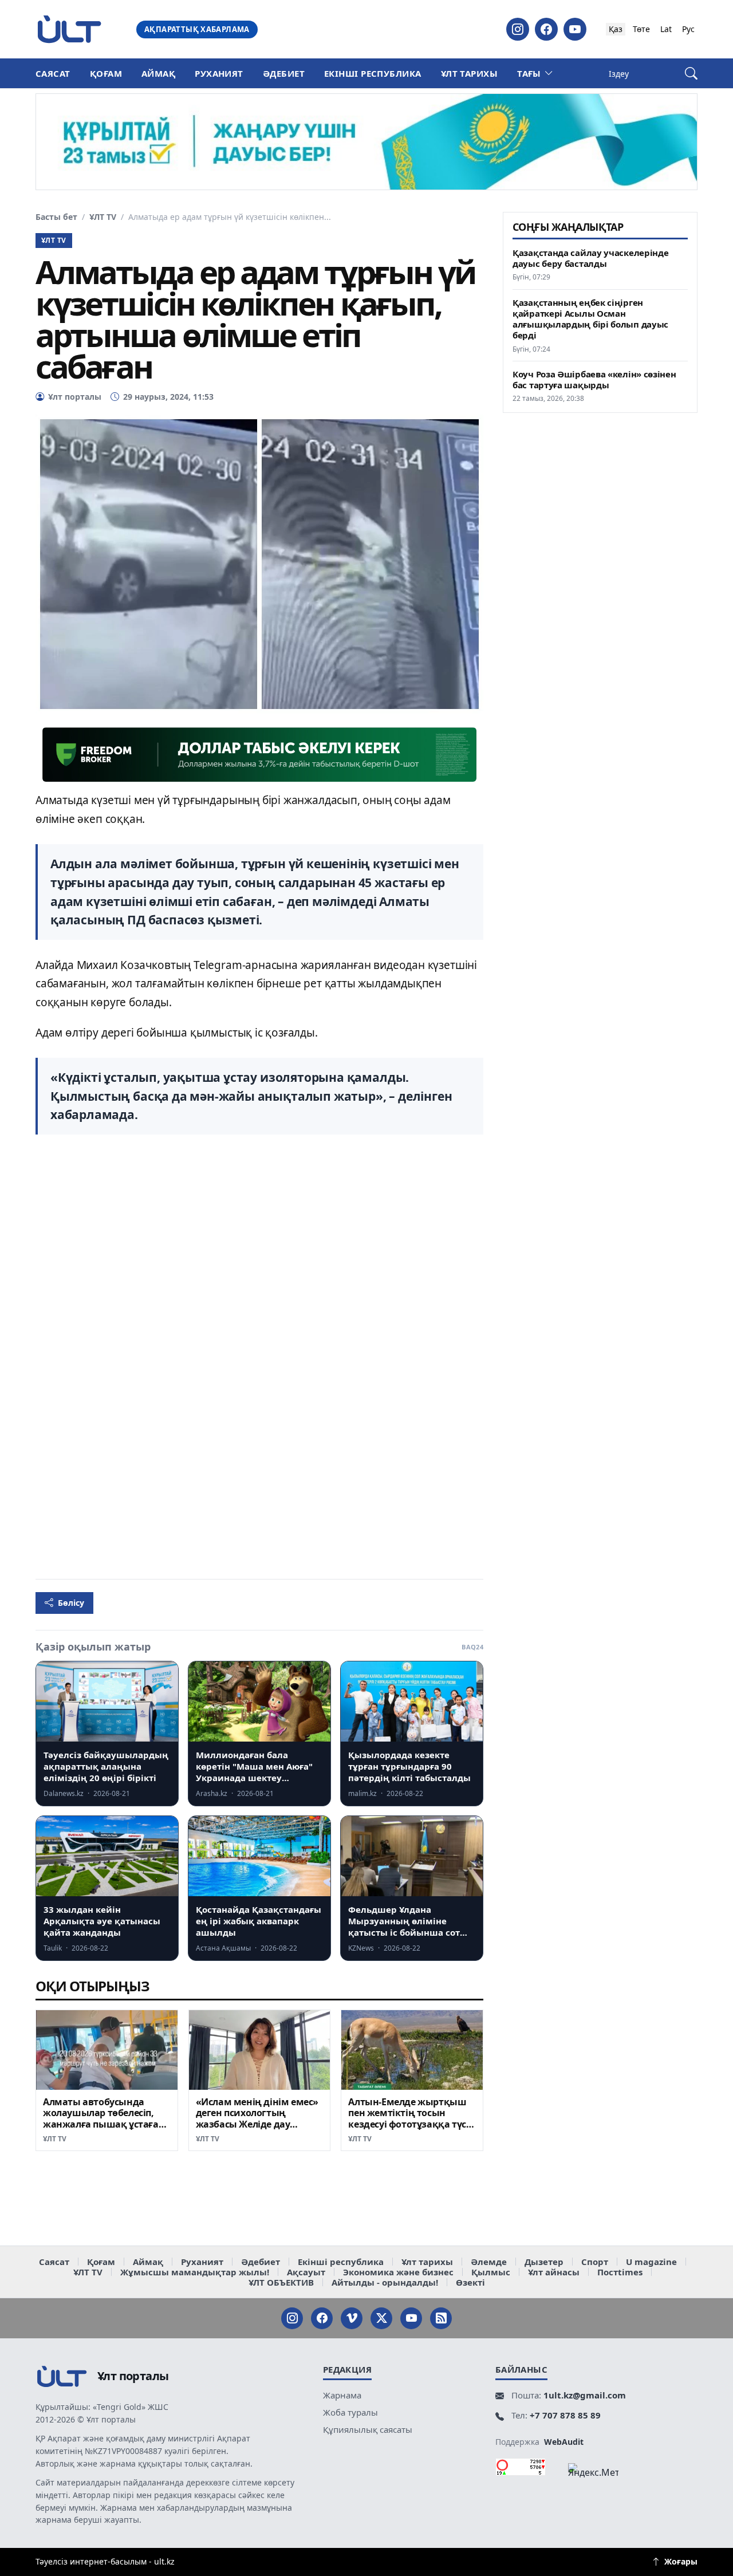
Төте (641, 29)
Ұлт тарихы (470, 73)
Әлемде (489, 2262)
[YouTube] (575, 29)
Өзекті (470, 2282)
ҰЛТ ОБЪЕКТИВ (281, 2282)
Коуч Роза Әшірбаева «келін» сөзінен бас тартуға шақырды (594, 379)
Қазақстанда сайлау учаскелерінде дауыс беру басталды (590, 258)
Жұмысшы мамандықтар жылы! (195, 2272)
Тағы (529, 73)
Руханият (219, 73)
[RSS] (441, 2318)
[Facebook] (546, 29)
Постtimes (620, 2272)
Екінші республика (373, 73)
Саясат (53, 73)
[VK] (352, 2318)
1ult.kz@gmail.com (585, 2395)
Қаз (616, 29)
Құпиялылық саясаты (368, 2429)
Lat (666, 29)
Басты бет (56, 217)
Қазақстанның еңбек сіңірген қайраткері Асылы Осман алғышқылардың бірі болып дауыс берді (590, 319)
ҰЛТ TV (103, 217)
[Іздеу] (691, 74)
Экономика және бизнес (398, 2272)
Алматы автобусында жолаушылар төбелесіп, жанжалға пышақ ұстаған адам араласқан (104, 2119)
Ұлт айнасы (554, 2272)
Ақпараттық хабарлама (197, 29)
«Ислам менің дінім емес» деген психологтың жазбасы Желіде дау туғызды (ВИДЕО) (257, 2119)
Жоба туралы (350, 2412)
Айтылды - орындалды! (385, 2282)
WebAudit (564, 2442)
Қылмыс (491, 2272)
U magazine (651, 2262)
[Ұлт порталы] (69, 29)
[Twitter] (381, 2318)
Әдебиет (284, 73)
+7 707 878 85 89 (565, 2415)
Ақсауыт (306, 2272)
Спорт (595, 2262)
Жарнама (342, 2395)
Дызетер (544, 2262)
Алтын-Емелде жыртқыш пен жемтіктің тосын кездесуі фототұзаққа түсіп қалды (411, 2119)
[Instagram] (518, 29)
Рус (688, 29)
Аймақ (158, 73)
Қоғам (106, 73)
